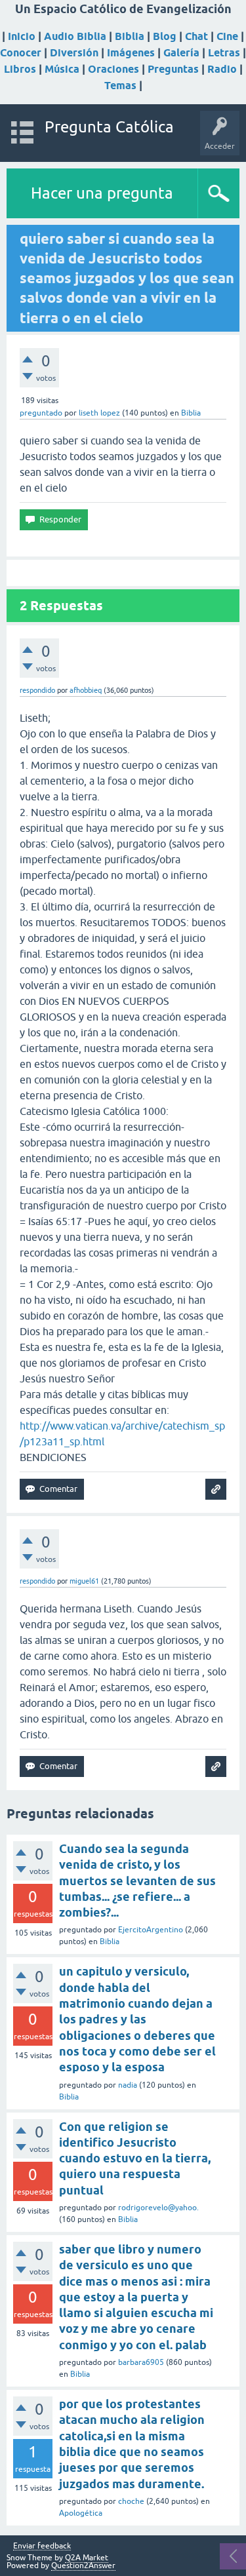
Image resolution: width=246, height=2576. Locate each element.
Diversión (74, 53)
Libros (20, 69)
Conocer (21, 53)
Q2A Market (87, 2558)
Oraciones (113, 69)
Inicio (22, 36)
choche (131, 2501)
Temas (120, 86)
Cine (227, 36)
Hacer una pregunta (102, 193)
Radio (222, 69)
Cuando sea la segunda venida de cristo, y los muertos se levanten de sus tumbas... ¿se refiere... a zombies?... (137, 1881)
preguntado (41, 413)
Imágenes (131, 53)
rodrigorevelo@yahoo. (158, 2208)
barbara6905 (141, 2362)
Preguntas (173, 69)
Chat (196, 36)
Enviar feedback (42, 2546)
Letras (224, 53)
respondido (37, 690)
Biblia (130, 36)
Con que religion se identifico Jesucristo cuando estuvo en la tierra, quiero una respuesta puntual (135, 2158)
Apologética (81, 2513)
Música (62, 69)
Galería (181, 53)
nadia (128, 2085)
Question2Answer (83, 2566)
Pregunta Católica (109, 127)
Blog (165, 36)
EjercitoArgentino (151, 1930)
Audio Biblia (75, 36)
